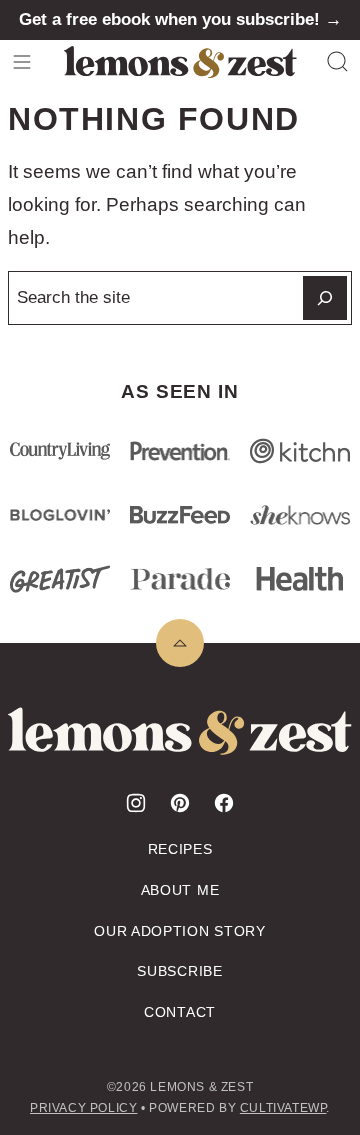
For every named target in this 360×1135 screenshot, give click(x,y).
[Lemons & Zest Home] (180, 62)
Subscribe (179, 971)
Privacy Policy (83, 1108)
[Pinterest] (180, 803)
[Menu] (22, 62)
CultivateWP (283, 1108)
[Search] (338, 62)
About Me (180, 890)
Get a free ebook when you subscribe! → (180, 19)
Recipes (180, 849)
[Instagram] (136, 803)
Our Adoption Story (180, 931)
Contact (180, 1012)
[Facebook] (224, 803)
